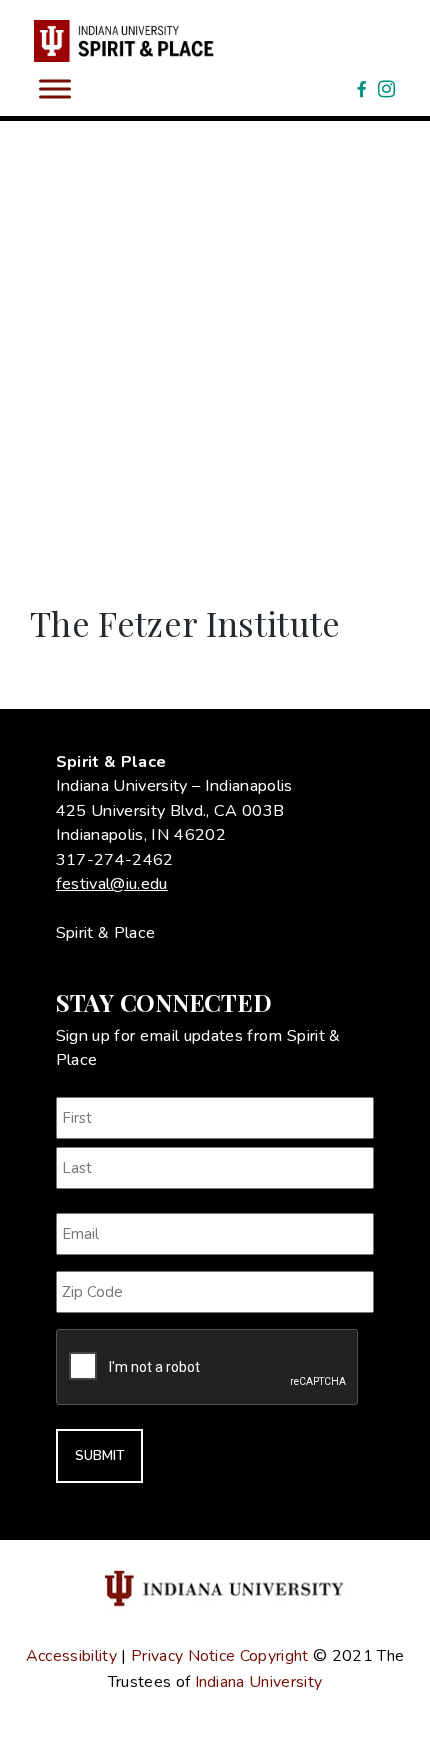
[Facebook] (362, 89)
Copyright (274, 1656)
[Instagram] (386, 89)
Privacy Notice (183, 1656)
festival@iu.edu (112, 884)
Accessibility (71, 1656)
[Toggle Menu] (55, 88)
